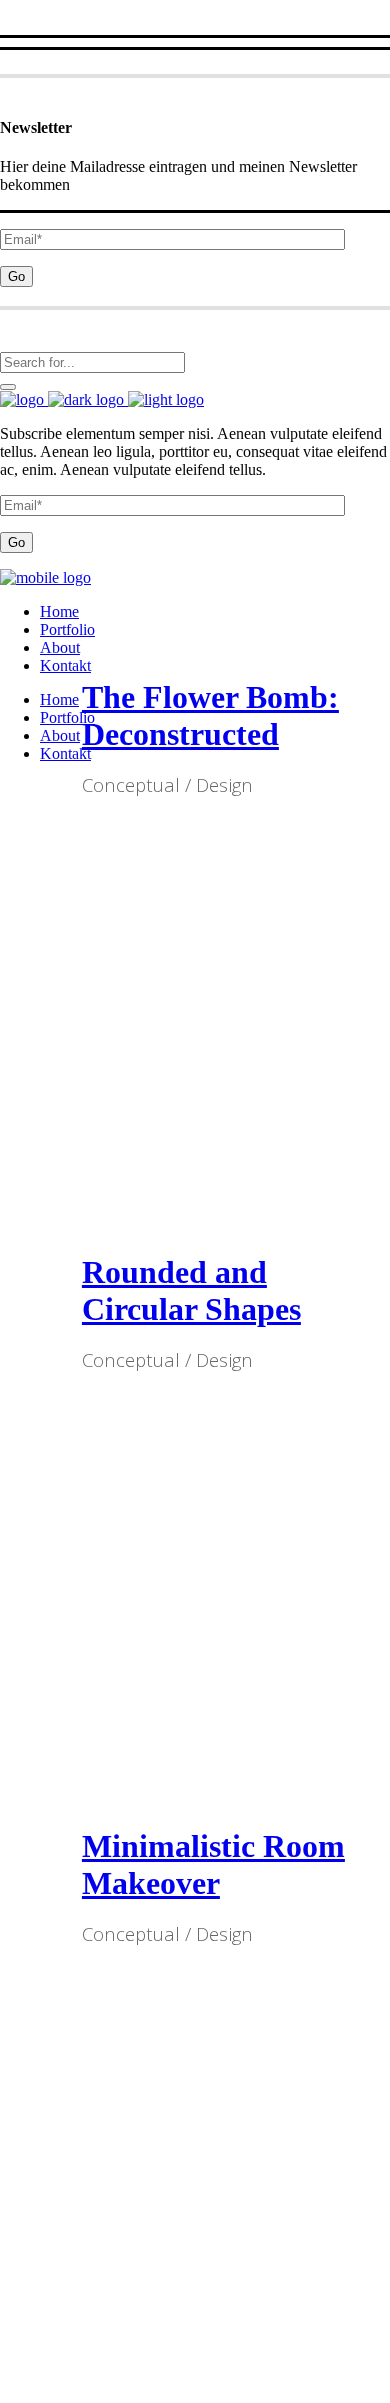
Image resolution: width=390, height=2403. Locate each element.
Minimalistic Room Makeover (213, 1864)
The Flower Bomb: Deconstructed (210, 715)
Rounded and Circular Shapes (191, 1290)
